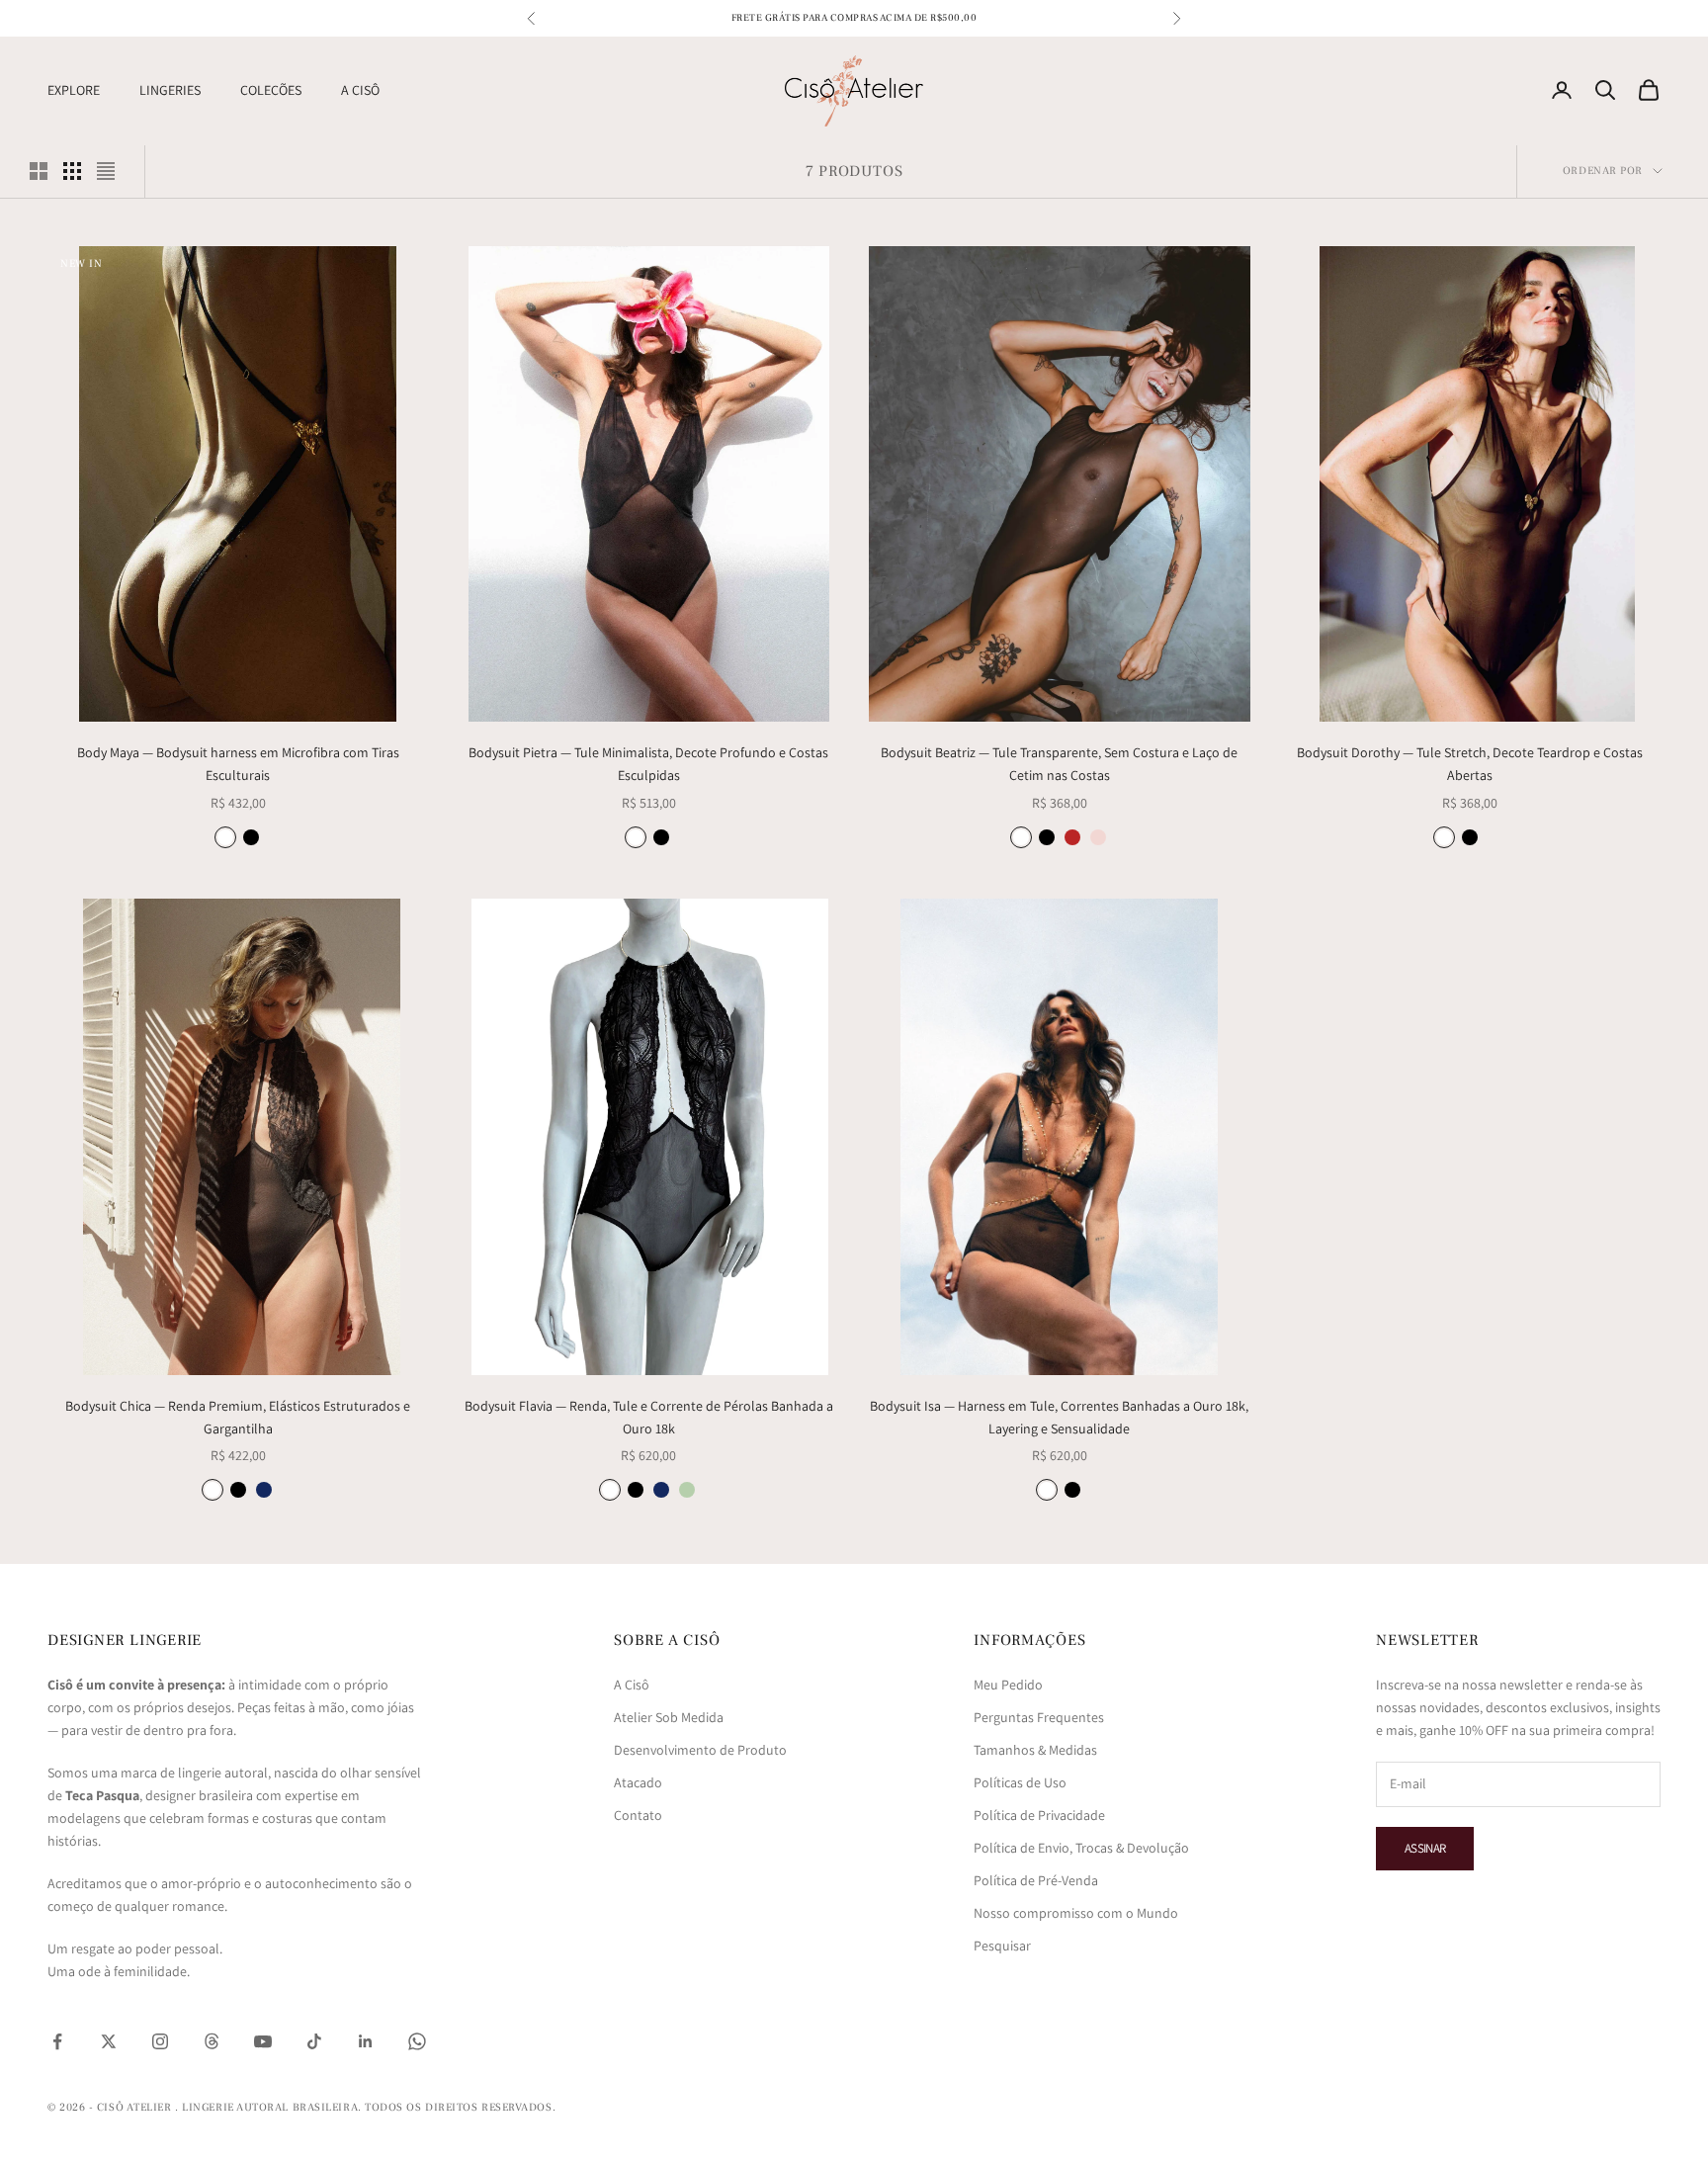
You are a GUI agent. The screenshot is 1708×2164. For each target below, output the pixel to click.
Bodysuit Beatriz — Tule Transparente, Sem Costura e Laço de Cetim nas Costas (1059, 764)
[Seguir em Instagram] (160, 2041)
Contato (638, 1815)
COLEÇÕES (271, 90)
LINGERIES (170, 90)
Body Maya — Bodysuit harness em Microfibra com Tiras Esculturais (238, 764)
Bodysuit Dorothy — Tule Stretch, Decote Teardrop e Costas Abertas (1470, 764)
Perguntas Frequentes (1039, 1717)
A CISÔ (360, 90)
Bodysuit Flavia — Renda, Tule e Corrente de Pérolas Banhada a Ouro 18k (649, 1417)
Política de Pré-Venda (1036, 1880)
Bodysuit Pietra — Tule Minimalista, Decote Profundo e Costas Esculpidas (648, 764)
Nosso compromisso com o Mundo (1076, 1913)
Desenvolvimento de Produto (700, 1750)
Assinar (1425, 1848)
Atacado (638, 1782)
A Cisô (632, 1685)
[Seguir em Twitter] (109, 2041)
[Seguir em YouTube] (263, 2041)
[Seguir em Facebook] (57, 2041)
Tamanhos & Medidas (1035, 1750)
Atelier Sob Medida (669, 1717)
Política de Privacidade (1039, 1815)
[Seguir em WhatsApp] (417, 2041)
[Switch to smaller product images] (72, 171)
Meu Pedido (1008, 1685)
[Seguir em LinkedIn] (366, 2041)
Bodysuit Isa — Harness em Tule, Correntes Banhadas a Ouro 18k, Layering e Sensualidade (1059, 1417)
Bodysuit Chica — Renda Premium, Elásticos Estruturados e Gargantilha (238, 1417)
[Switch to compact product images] (106, 171)
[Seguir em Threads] (212, 2041)
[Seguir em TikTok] (314, 2041)
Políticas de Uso (1020, 1782)
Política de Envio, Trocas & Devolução (1081, 1848)
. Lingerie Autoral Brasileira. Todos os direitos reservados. (365, 2107)
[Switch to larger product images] (39, 171)
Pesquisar (1002, 1946)
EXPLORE (74, 90)
